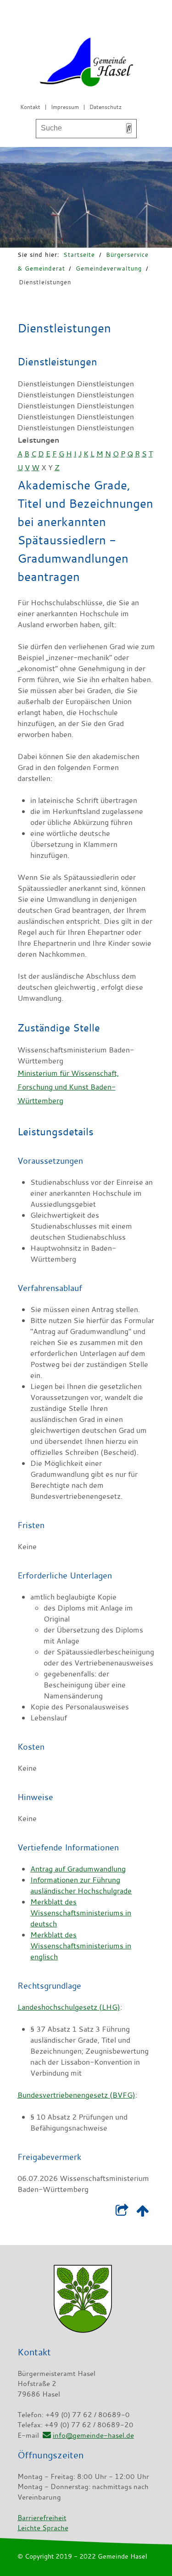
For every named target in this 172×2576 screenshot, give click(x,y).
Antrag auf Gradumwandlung (78, 1869)
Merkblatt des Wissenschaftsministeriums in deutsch (81, 1913)
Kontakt (30, 107)
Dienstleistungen (45, 282)
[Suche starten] (129, 128)
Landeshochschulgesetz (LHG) (69, 2007)
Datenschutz (105, 107)
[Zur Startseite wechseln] (86, 64)
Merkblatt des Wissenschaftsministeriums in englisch (81, 1946)
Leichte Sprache (43, 2527)
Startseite (79, 255)
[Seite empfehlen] (122, 2213)
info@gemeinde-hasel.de (93, 2435)
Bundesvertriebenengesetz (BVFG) (76, 2095)
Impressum (65, 107)
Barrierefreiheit (42, 2517)
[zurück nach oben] (143, 2213)
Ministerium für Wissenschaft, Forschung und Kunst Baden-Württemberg (68, 1087)
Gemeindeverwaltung (109, 268)
